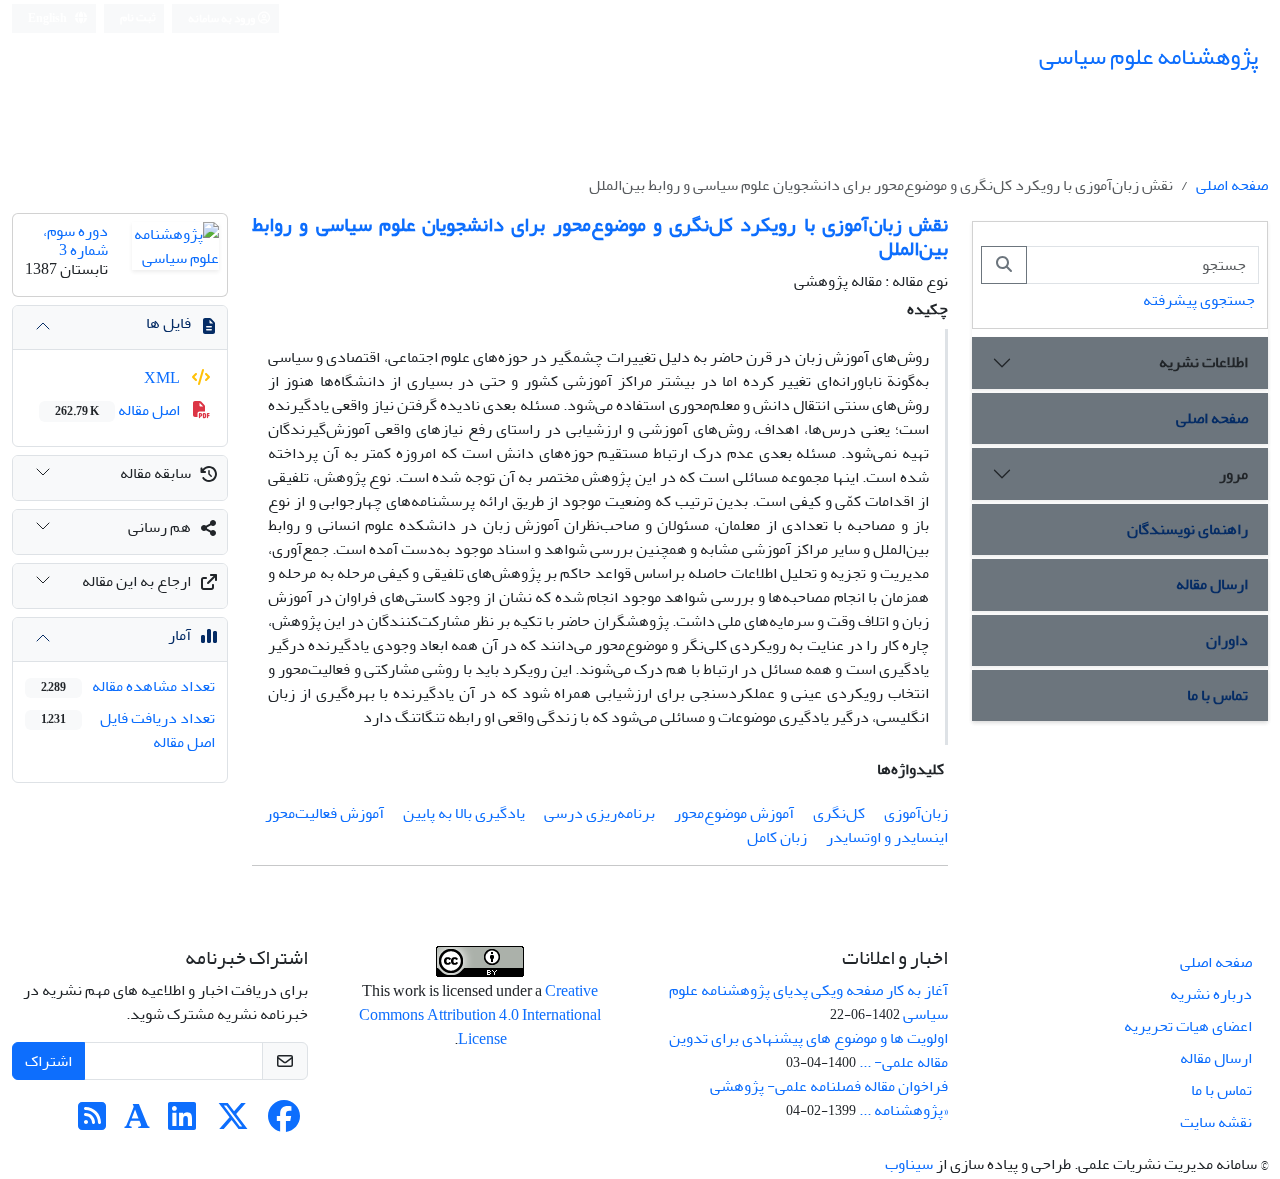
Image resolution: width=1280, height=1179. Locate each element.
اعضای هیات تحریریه (1188, 1026)
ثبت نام (138, 17)
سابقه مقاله (155, 473)
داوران (1227, 640)
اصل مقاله (119, 410)
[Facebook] (284, 1123)
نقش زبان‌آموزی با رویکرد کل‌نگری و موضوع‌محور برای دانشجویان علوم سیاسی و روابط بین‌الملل (600, 236)
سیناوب (909, 1164)
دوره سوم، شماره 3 (75, 240)
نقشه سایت (1216, 1122)
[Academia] (137, 1123)
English (48, 18)
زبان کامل (777, 837)
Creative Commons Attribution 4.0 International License (480, 1015)
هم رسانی (159, 527)
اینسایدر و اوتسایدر (887, 837)
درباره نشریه (1211, 994)
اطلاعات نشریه (1203, 362)
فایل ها (168, 323)
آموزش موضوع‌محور (734, 813)
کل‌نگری (839, 813)
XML (163, 378)
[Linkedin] (182, 1123)
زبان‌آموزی (916, 813)
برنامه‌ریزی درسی (599, 813)
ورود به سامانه (222, 18)
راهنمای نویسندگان (1187, 529)
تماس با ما (1217, 695)
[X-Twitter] (233, 1123)
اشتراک (48, 1061)
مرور (1233, 474)
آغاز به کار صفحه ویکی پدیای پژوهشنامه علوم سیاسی (808, 1002)
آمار (179, 635)
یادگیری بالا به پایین (464, 813)
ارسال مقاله (1212, 584)
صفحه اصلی (1232, 185)
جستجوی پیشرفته (1199, 300)
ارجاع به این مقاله (136, 581)
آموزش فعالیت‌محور (324, 813)
